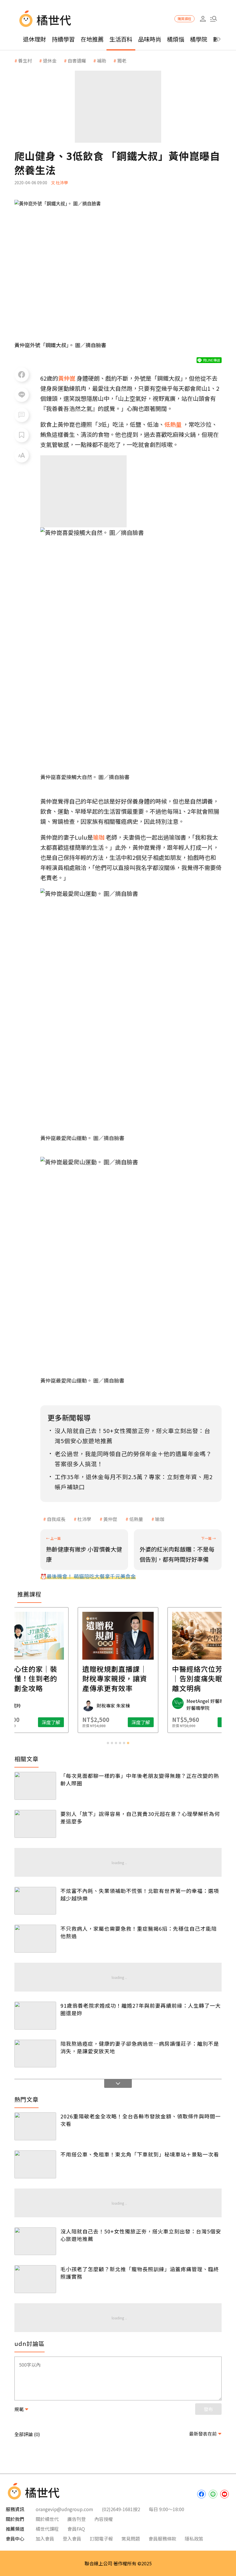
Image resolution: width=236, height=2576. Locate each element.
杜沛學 (84, 1519)
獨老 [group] (122, 61)
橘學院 (199, 39)
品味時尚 (150, 39)
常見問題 (131, 2539)
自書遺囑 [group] (77, 61)
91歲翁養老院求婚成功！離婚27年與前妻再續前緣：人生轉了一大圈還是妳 (141, 2009)
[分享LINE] (22, 395)
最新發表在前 (203, 2434)
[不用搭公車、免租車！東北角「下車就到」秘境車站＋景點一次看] (35, 2164)
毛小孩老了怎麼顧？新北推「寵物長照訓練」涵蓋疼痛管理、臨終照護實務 (140, 2273)
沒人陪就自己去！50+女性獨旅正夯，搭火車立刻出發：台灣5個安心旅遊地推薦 (141, 2235)
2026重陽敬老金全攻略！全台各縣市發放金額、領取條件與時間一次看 (141, 2120)
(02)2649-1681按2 (121, 2509)
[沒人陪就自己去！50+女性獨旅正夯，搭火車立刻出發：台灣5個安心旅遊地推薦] (35, 2241)
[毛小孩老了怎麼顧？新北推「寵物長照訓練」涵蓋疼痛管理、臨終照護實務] (35, 2279)
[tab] (108, 1743)
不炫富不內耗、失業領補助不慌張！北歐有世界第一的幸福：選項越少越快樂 (140, 1894)
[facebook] (201, 2494)
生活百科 (121, 39)
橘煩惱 (176, 39)
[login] (203, 19)
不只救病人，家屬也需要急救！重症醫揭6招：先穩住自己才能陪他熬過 (139, 1932)
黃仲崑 (110, 1519)
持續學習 (63, 39)
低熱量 (136, 1519)
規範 (19, 2409)
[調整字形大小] (22, 455)
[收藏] (22, 435)
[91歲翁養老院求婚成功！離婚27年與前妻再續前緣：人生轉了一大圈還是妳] (35, 2016)
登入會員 (72, 2539)
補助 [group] (102, 61)
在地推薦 (92, 39)
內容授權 (104, 2519)
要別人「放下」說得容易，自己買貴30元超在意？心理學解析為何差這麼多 (140, 1817)
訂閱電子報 (101, 2539)
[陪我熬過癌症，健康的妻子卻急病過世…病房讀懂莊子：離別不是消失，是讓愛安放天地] (35, 2054)
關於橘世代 (47, 2519)
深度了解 (51, 1722)
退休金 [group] (50, 61)
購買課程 (184, 19)
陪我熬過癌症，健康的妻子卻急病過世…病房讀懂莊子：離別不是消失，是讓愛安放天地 (140, 2047)
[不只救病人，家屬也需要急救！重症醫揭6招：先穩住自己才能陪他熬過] (35, 1939)
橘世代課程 (47, 2529)
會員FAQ (76, 2529)
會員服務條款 (162, 2539)
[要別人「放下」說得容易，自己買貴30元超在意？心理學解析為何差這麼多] (35, 1824)
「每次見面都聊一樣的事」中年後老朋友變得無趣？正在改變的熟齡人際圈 (140, 1779)
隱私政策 (194, 2539)
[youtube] (224, 2494)
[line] (213, 2494)
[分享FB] (22, 375)
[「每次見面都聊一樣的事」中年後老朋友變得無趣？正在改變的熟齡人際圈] (35, 1786)
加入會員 (45, 2539)
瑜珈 (160, 1519)
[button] (213, 19)
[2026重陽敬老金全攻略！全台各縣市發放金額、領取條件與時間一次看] (35, 2126)
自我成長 (56, 1519)
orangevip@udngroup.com (64, 2509)
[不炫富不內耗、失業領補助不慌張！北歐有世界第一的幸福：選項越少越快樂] (35, 1901)
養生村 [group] (25, 61)
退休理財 (35, 39)
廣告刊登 (77, 2519)
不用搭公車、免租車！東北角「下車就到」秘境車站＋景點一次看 (140, 2154)
